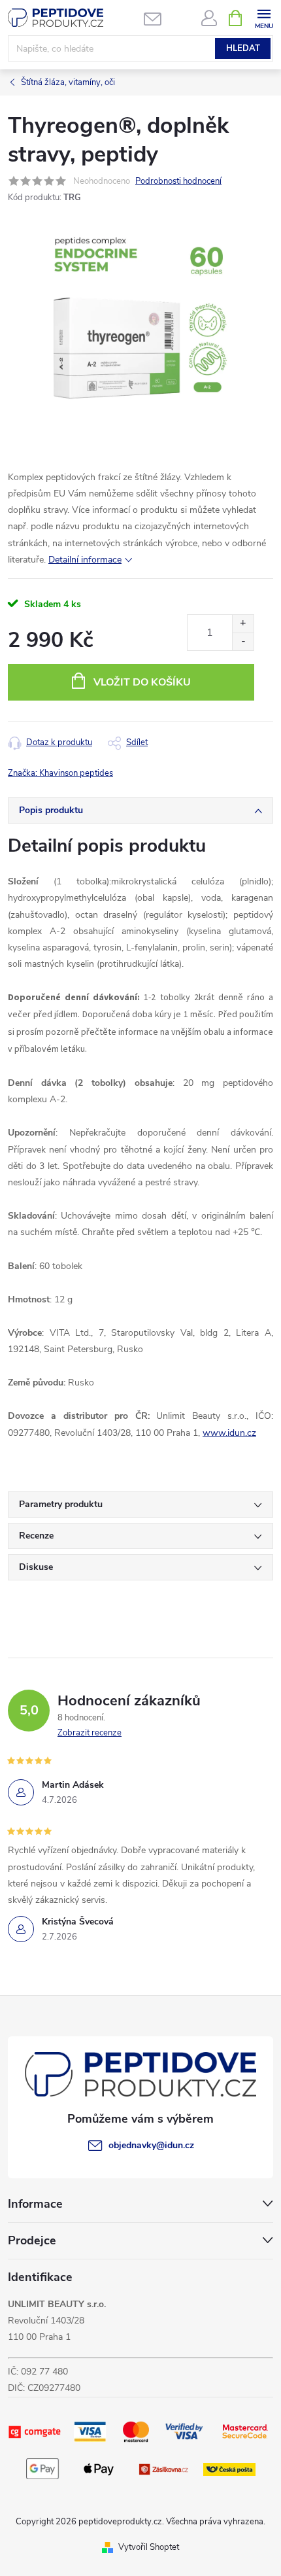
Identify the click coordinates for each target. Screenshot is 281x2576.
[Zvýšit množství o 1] (243, 624)
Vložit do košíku (142, 682)
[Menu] (264, 17)
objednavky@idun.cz (151, 2145)
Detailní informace (85, 560)
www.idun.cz (229, 1433)
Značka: (60, 773)
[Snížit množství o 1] (243, 641)
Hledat (243, 48)
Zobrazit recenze (90, 1733)
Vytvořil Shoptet (149, 2547)
